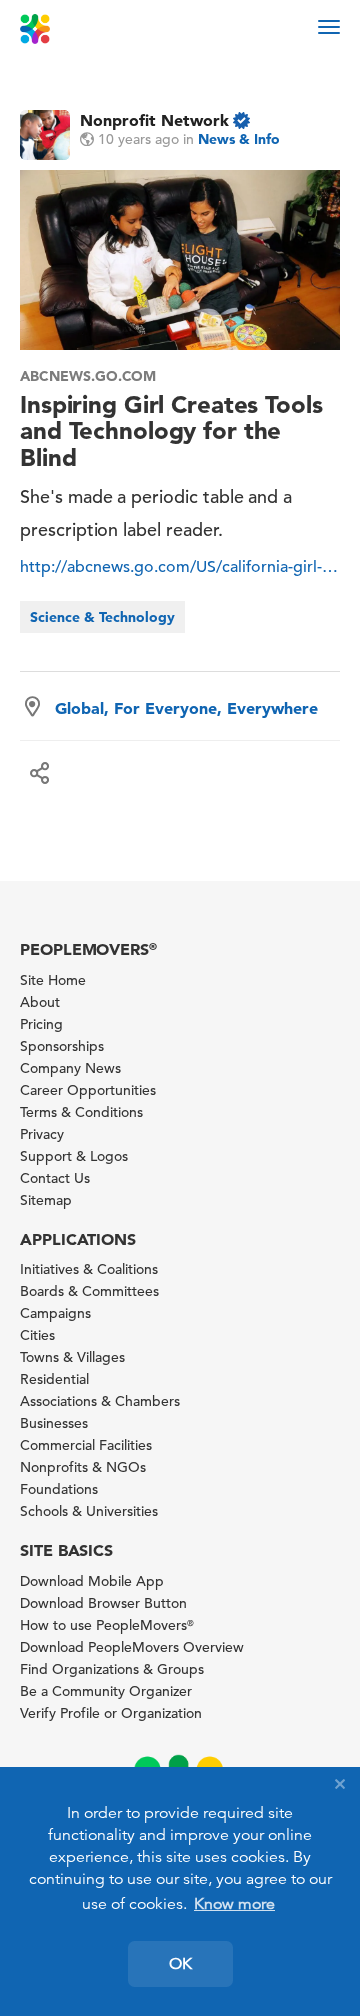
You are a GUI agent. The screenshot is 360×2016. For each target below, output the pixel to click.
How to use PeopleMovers (107, 1625)
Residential (54, 1379)
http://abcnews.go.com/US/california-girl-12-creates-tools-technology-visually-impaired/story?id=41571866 (180, 567)
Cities (37, 1335)
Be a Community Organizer (106, 1691)
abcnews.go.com (88, 376)
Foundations (59, 1489)
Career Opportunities (88, 1090)
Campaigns (55, 1313)
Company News (70, 1068)
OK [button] (180, 1964)
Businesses (54, 1423)
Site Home (53, 980)
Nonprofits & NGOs (83, 1467)
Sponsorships (62, 1046)
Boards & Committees (89, 1291)
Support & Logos (74, 1156)
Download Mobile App (92, 1581)
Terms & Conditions (81, 1112)
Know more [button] (234, 1904)
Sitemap (46, 1200)
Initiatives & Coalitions (89, 1269)
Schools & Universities (89, 1511)
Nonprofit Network (154, 120)
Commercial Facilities (86, 1445)
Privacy (42, 1134)
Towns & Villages (72, 1357)
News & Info (239, 139)
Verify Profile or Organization (111, 1713)
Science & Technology (102, 617)
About (40, 1002)
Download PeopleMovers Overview (132, 1647)
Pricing (41, 1024)
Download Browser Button (103, 1603)
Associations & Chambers (100, 1401)
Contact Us (55, 1178)
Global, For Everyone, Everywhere (186, 708)
